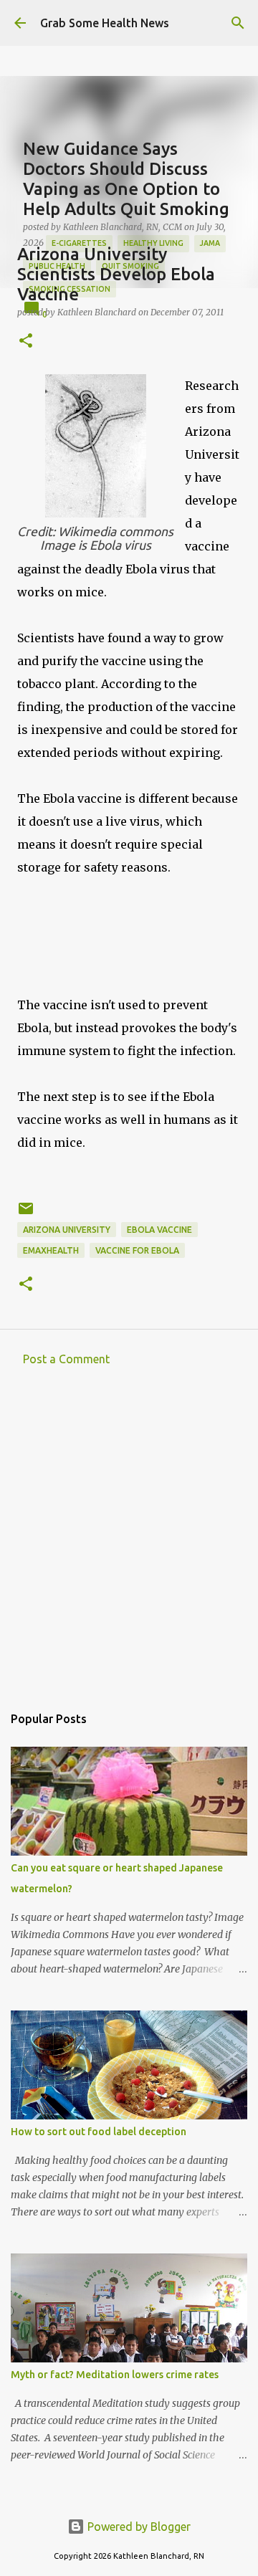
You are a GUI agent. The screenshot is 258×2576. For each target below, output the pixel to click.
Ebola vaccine (159, 1230)
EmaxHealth (51, 1250)
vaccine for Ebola (137, 1250)
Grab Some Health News (105, 23)
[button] (26, 342)
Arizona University (67, 1230)
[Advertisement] (129, 1539)
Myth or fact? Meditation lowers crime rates (115, 2375)
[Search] (238, 23)
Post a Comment (66, 1359)
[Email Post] (26, 1214)
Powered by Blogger (138, 2527)
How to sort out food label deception (99, 2132)
